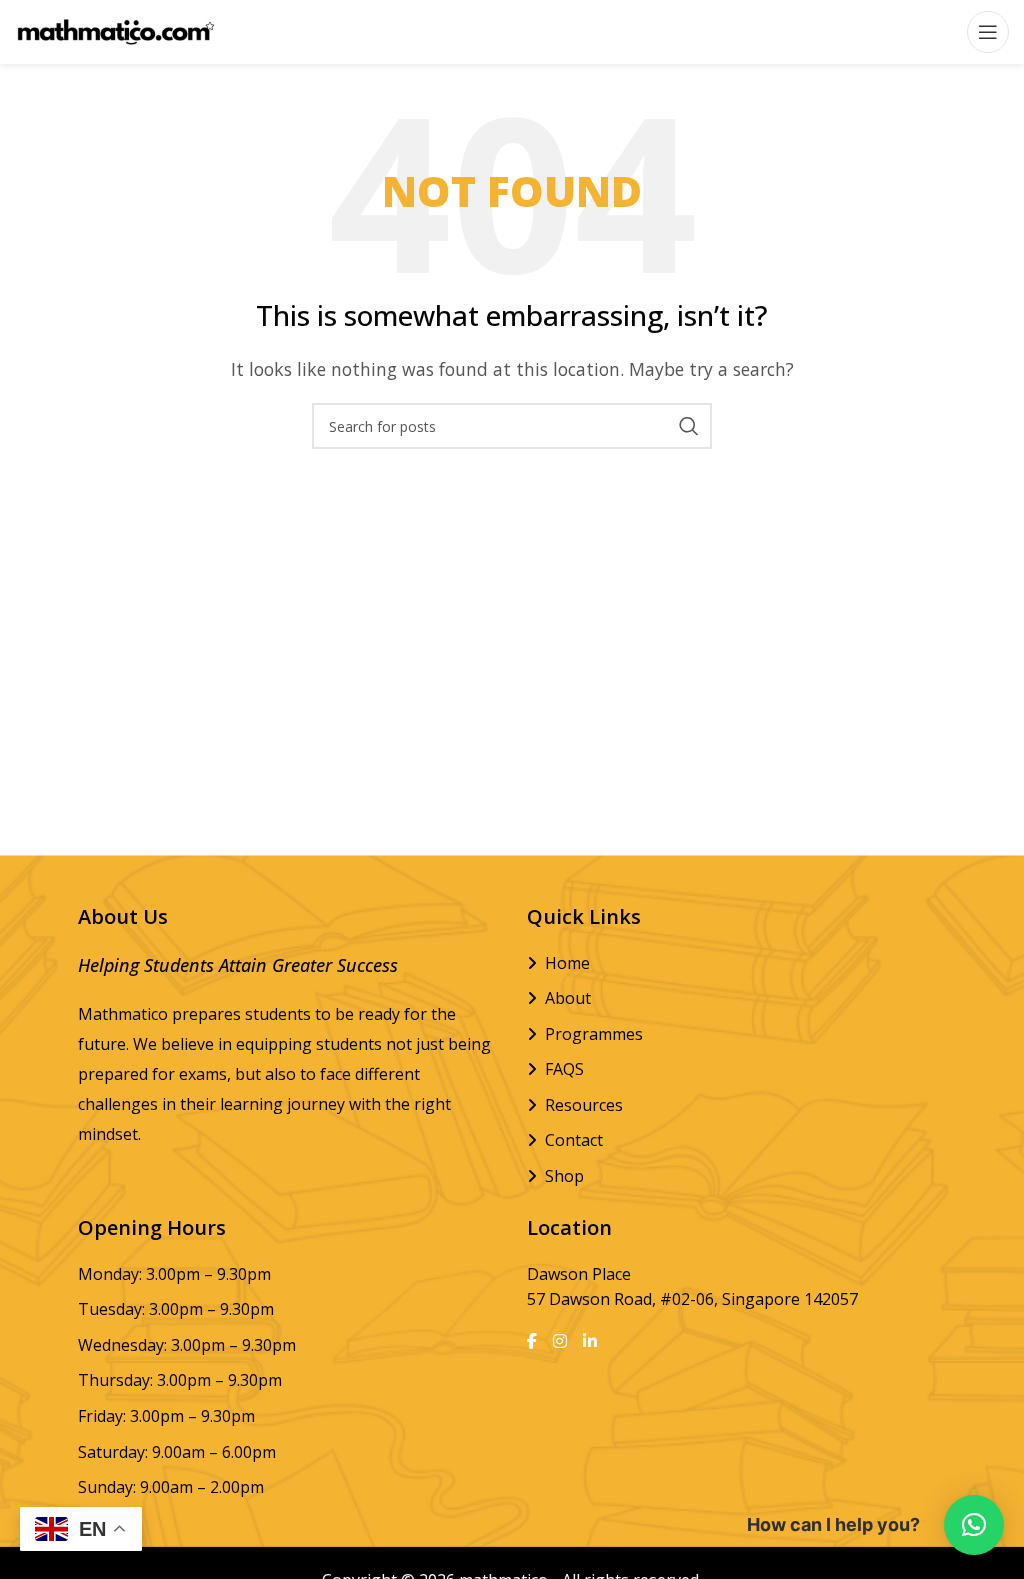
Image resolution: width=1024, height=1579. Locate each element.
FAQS (564, 1069)
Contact (574, 1140)
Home (567, 963)
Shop (564, 1176)
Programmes (594, 1034)
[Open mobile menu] (988, 32)
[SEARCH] (689, 426)
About (568, 998)
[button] (974, 1525)
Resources (584, 1105)
